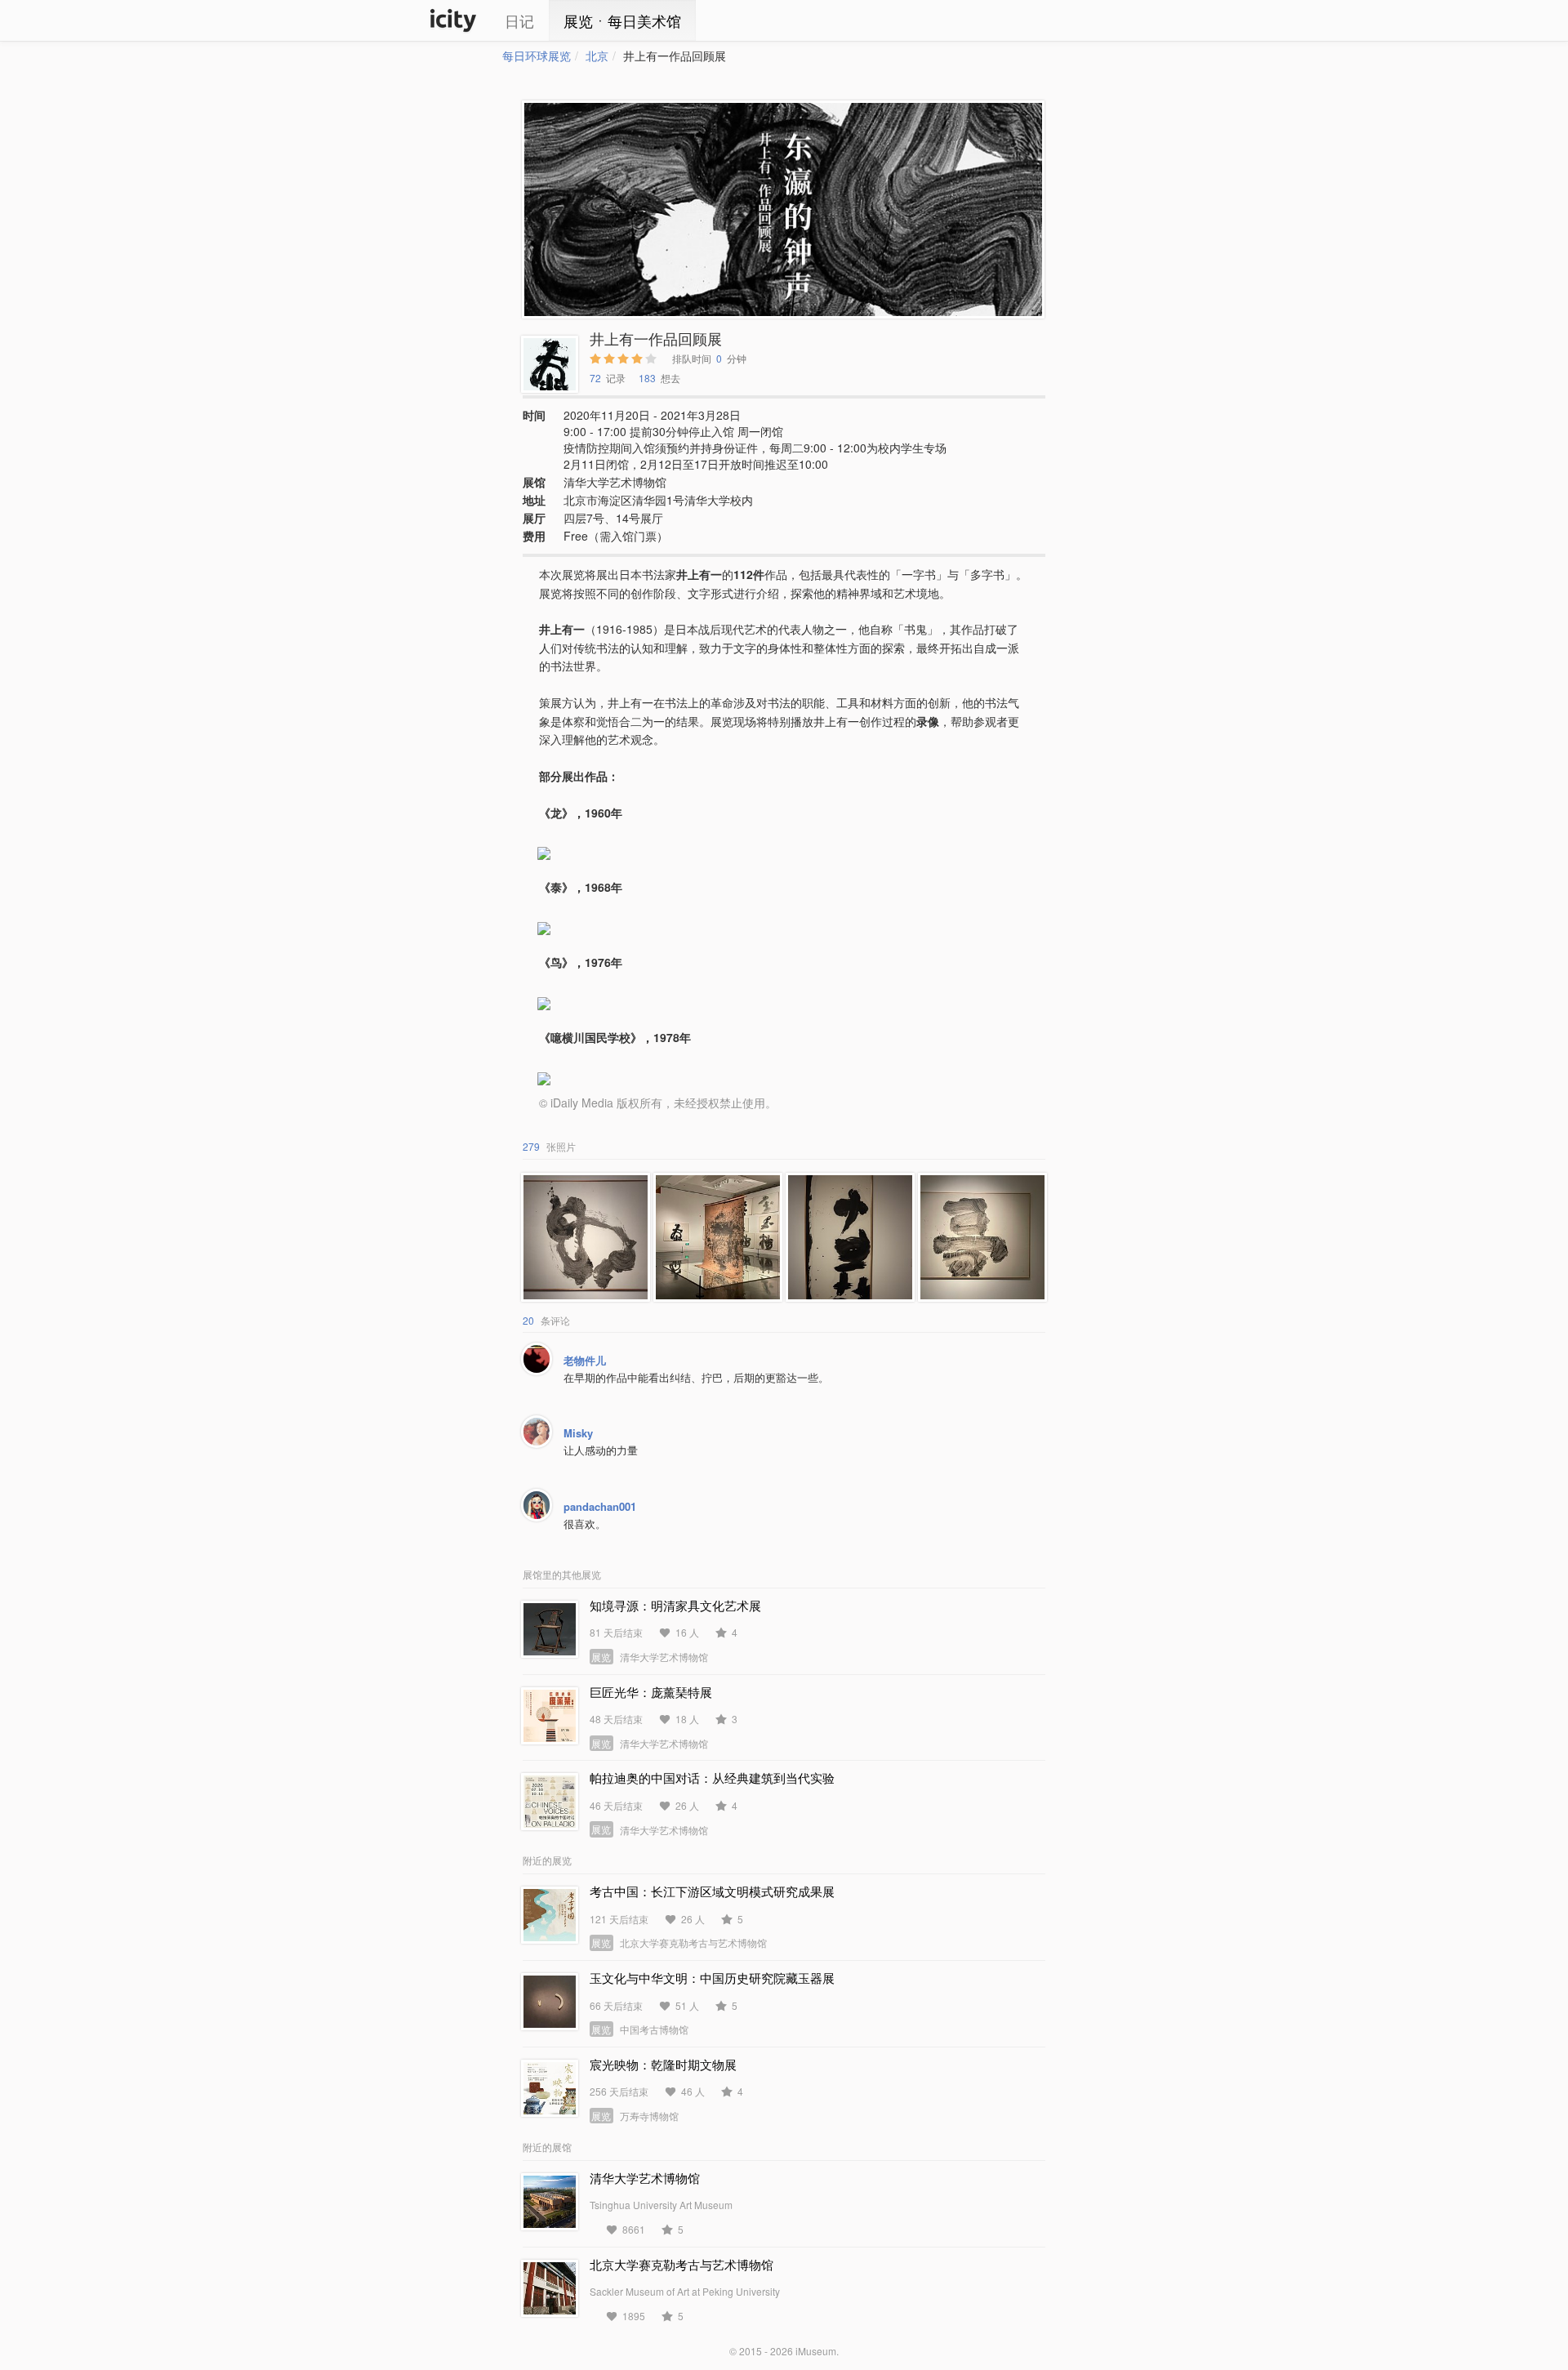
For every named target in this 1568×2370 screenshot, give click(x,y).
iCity (453, 20)
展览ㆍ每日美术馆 (622, 20)
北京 (597, 56)
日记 (519, 20)
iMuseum (816, 2351)
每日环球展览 (537, 56)
